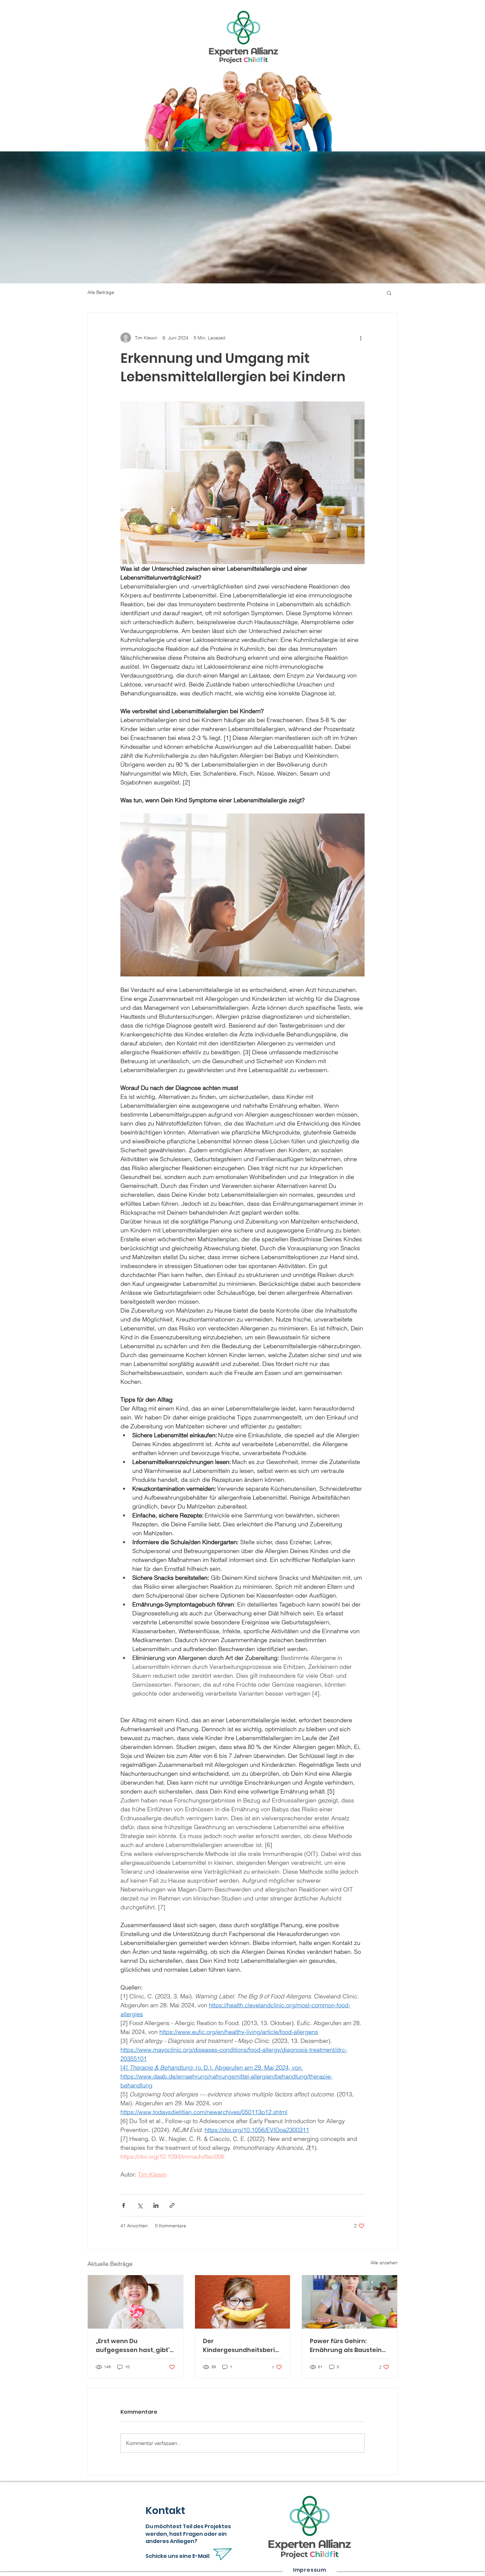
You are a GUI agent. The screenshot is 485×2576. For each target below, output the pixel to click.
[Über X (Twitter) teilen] (140, 2205)
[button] (389, 293)
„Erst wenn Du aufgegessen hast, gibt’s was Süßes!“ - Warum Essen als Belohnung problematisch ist (134, 2346)
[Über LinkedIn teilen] (156, 2205)
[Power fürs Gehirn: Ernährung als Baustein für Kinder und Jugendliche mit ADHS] (350, 2302)
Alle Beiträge (101, 292)
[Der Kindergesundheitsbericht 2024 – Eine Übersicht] (243, 2302)
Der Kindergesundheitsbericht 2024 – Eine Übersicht (241, 2346)
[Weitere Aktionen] (361, 338)
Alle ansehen (384, 2263)
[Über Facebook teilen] (124, 2205)
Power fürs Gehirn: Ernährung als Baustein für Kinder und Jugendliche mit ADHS (346, 2346)
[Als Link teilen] (172, 2205)
